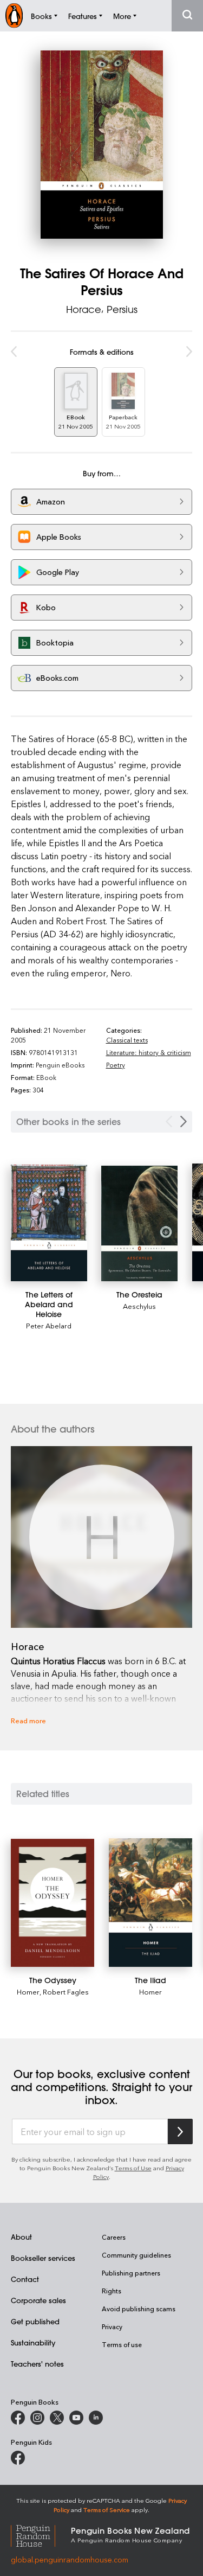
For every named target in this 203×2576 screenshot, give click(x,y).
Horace (84, 309)
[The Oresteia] (139, 1223)
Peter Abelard (49, 1325)
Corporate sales (38, 2300)
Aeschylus (139, 1306)
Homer (28, 1992)
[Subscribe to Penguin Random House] (180, 2131)
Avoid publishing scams (139, 2309)
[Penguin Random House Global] (41, 2534)
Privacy (112, 2326)
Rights (112, 2291)
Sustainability (33, 2342)
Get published (35, 2321)
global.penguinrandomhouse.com (70, 2559)
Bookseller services (43, 2258)
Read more (28, 1720)
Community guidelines (136, 2255)
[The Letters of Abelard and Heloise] (49, 1223)
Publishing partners (131, 2273)
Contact (25, 2279)
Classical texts (127, 1040)
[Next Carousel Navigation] (184, 1121)
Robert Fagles (66, 1992)
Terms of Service (107, 2510)
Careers (114, 2237)
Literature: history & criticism (149, 1052)
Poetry (116, 1065)
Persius (122, 309)
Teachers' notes (37, 2364)
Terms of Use (133, 2168)
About (21, 2237)
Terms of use (122, 2344)
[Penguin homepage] (14, 15)
